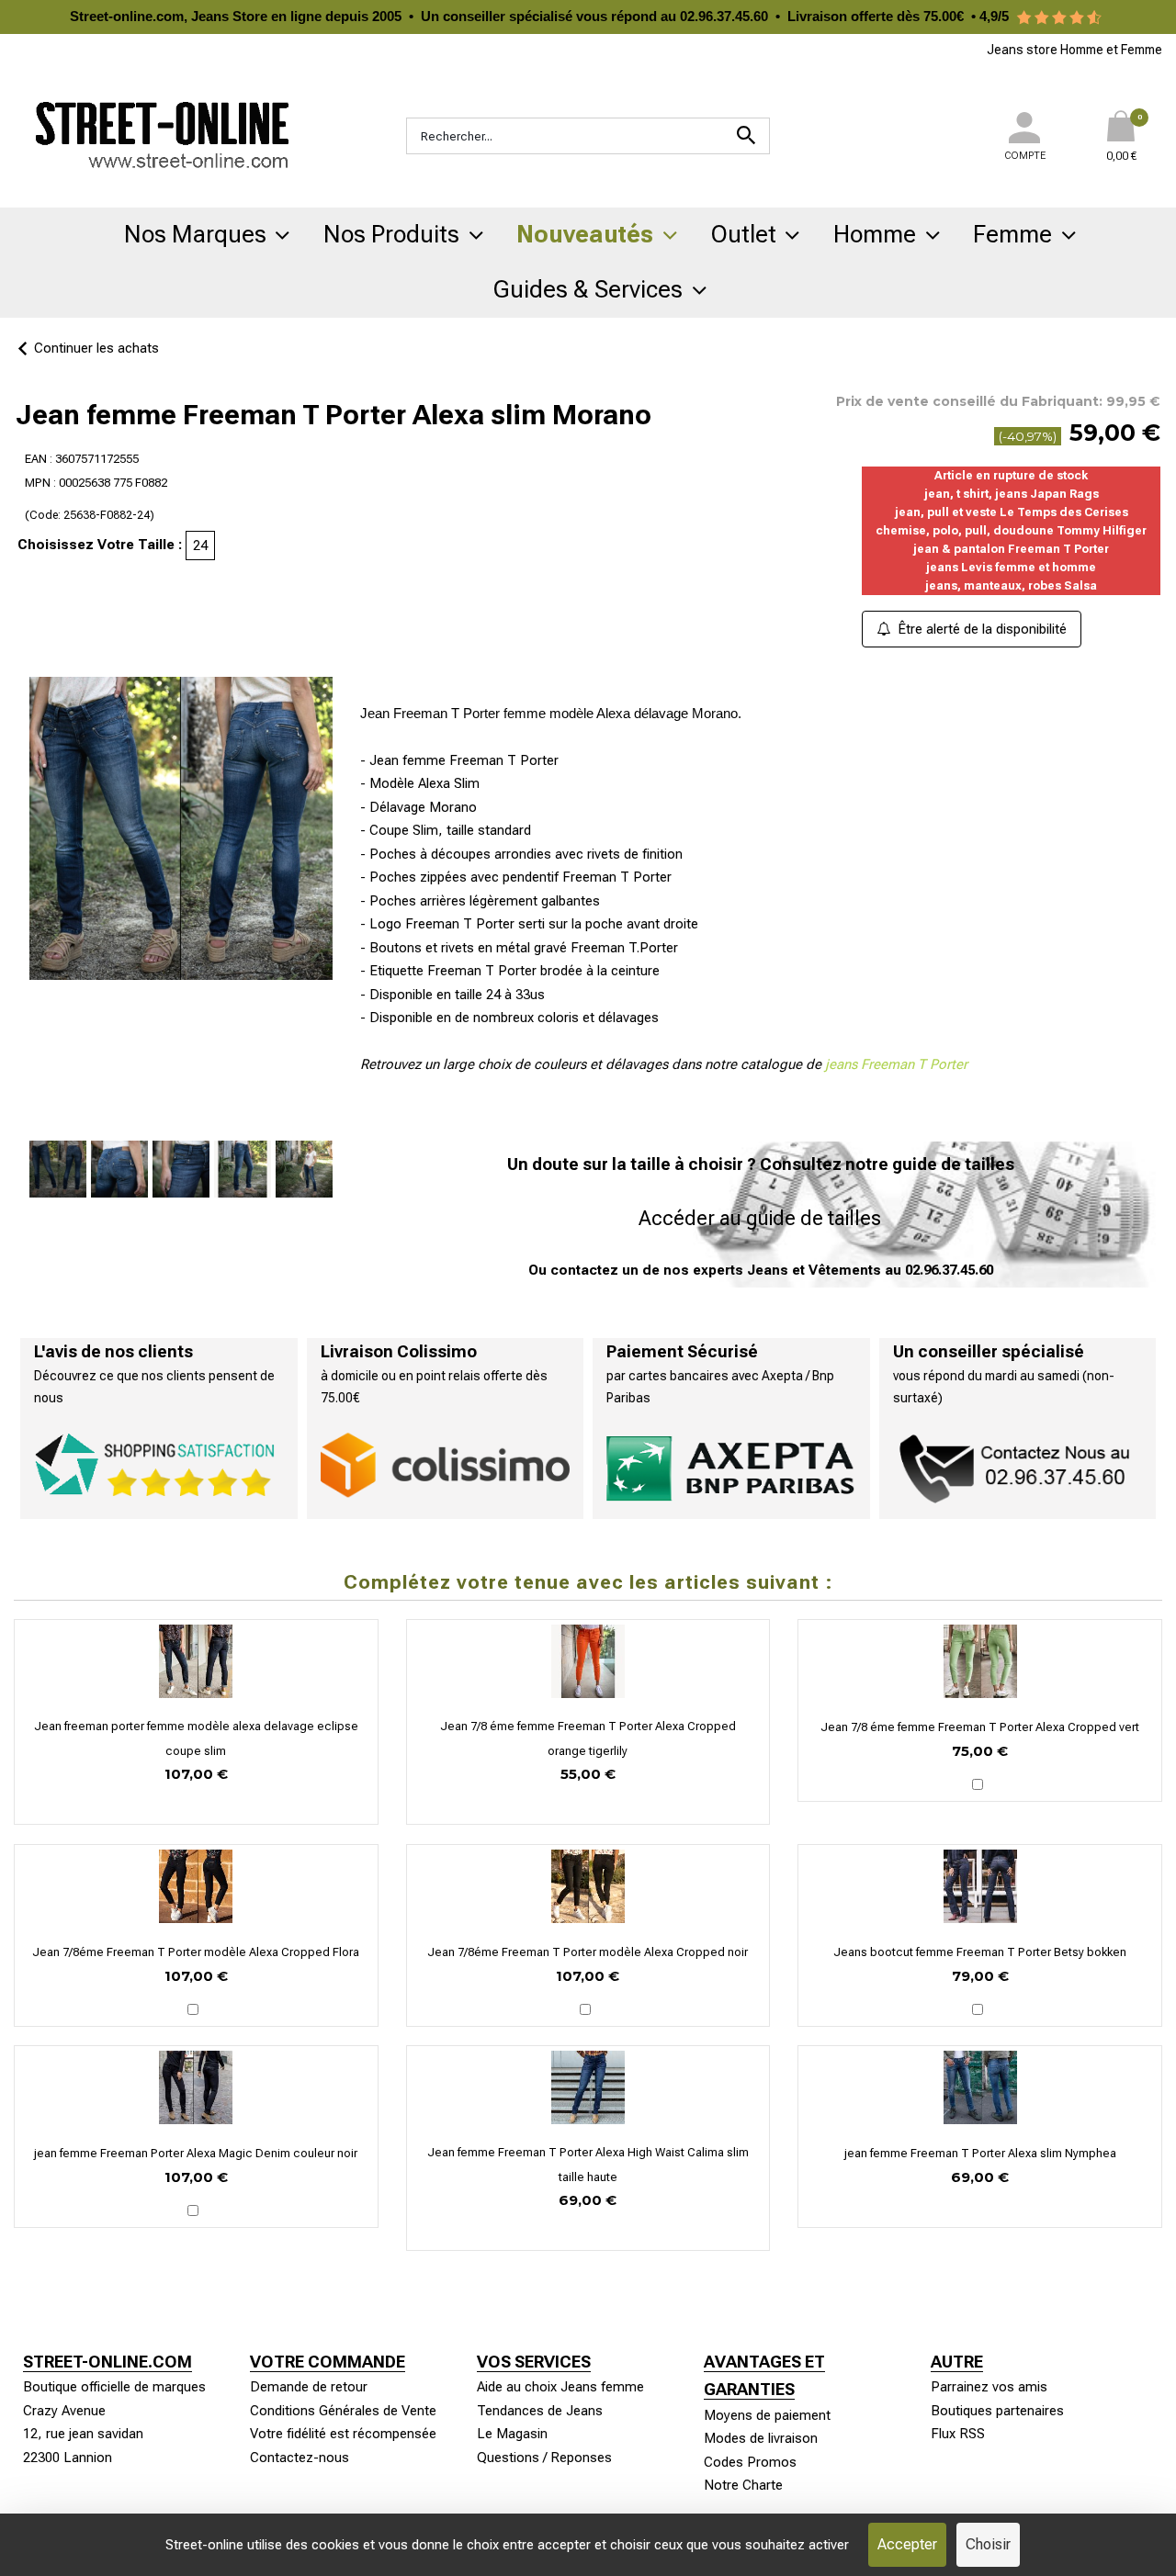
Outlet (744, 234)
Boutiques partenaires (997, 2411)
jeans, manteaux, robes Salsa (1011, 585)
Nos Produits (391, 234)
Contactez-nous (300, 2458)
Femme (1012, 234)
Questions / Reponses (544, 2458)
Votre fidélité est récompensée (343, 2434)
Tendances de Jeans (540, 2411)
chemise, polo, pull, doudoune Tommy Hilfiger (1011, 530)
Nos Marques (195, 234)
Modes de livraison (761, 2438)
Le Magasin (512, 2434)
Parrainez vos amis (989, 2387)
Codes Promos (750, 2462)
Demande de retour (309, 2387)
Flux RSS (958, 2434)
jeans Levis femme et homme (1011, 567)
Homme (875, 234)
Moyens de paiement (767, 2415)
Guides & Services (588, 289)
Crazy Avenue (64, 2411)
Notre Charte (743, 2485)
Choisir (988, 2544)
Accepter (907, 2544)
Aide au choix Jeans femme (560, 2387)
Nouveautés (585, 234)
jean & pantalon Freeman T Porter (1011, 549)
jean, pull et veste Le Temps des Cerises (1012, 512)
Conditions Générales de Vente (343, 2411)
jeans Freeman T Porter (896, 1064)
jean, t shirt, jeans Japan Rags (1012, 494)
